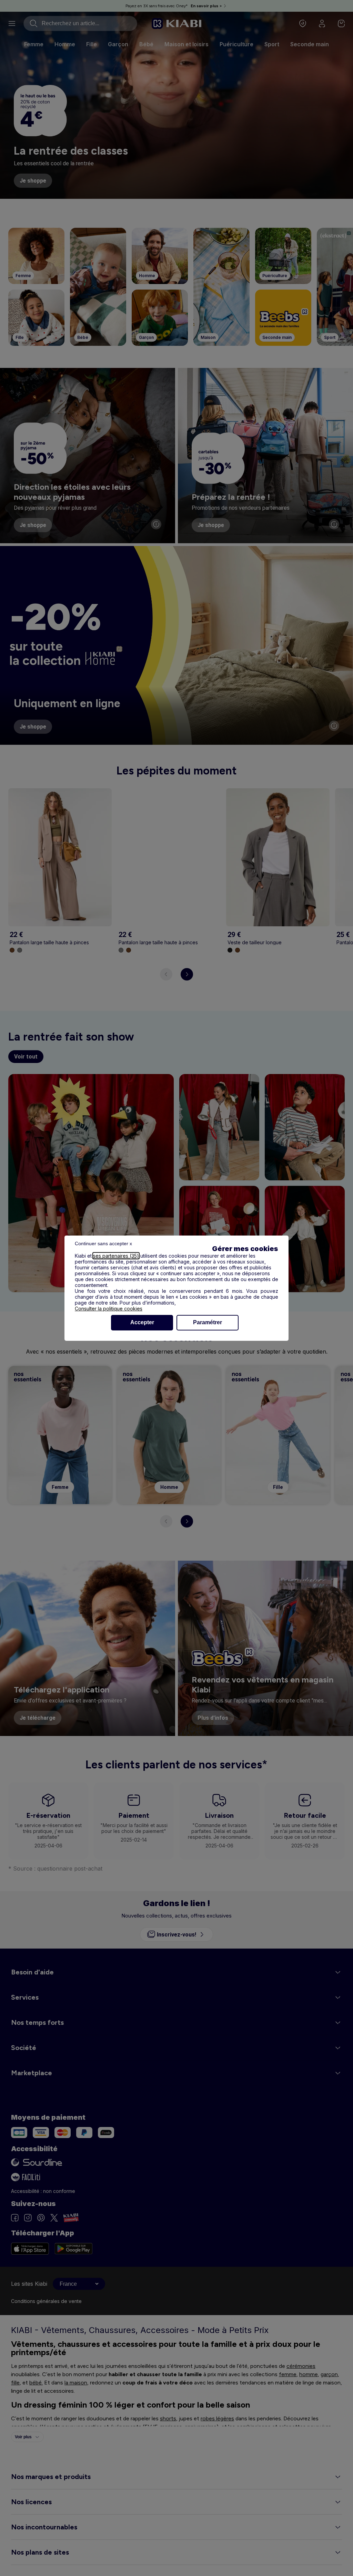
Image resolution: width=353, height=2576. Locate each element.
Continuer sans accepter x (103, 1243)
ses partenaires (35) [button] (116, 1256)
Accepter (142, 1322)
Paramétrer (208, 1322)
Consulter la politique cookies (109, 1309)
